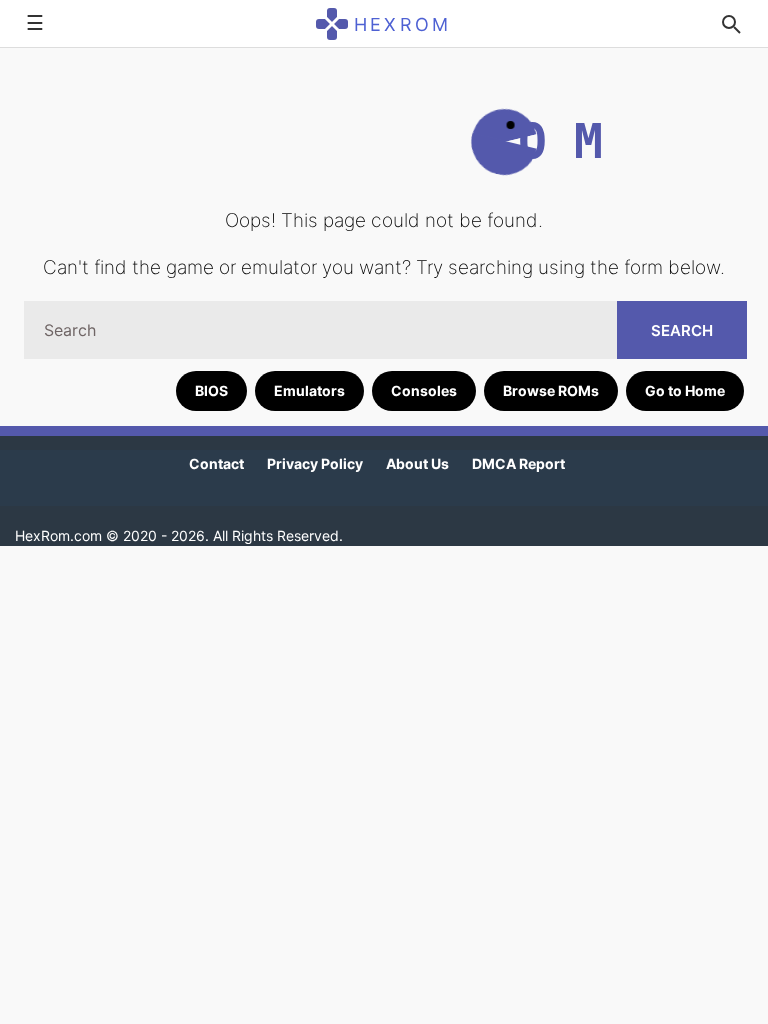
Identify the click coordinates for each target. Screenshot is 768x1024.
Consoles (424, 390)
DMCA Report (518, 463)
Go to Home (685, 390)
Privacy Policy (315, 463)
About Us (417, 463)
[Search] (731, 24)
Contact (216, 463)
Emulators (309, 390)
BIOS (211, 390)
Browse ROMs (551, 390)
